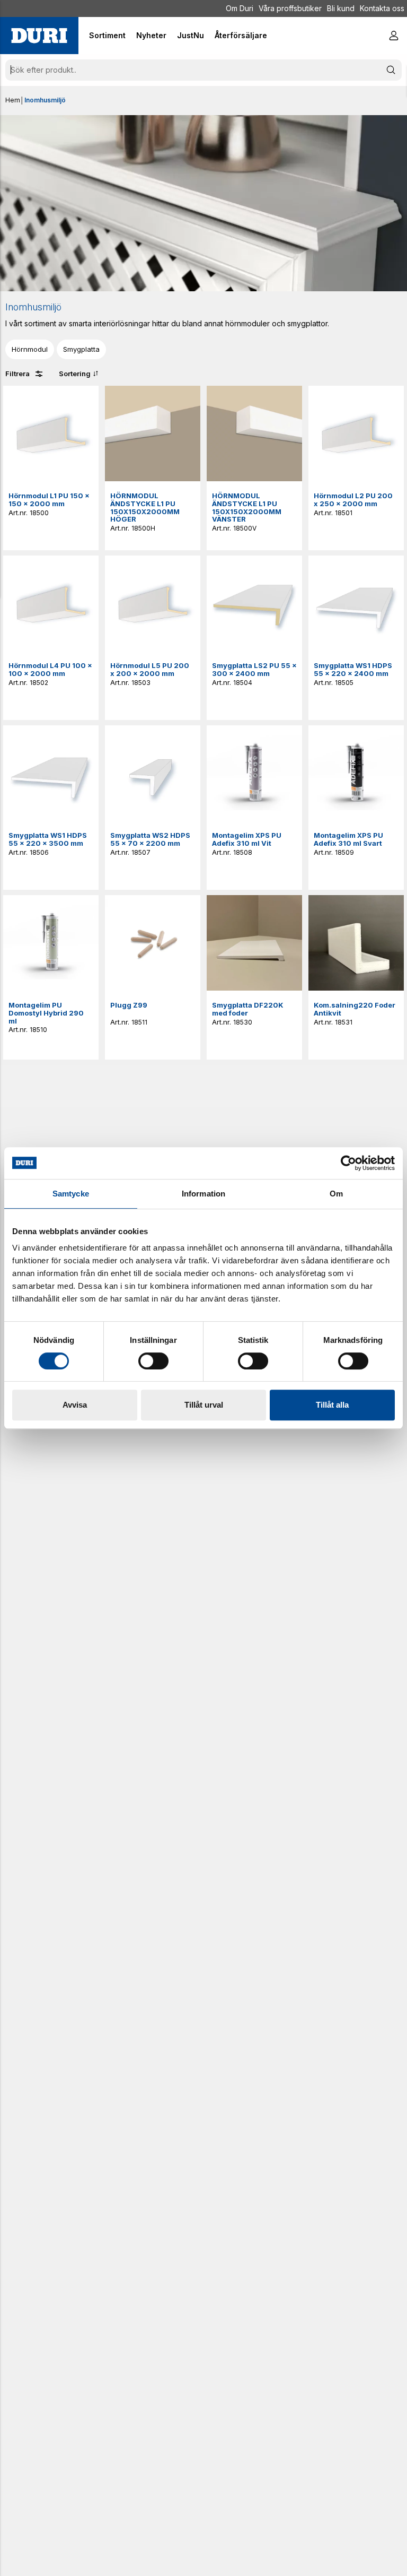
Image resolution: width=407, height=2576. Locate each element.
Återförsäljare (241, 35)
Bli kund (341, 8)
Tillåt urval (204, 1405)
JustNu (191, 35)
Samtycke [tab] (71, 1194)
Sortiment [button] (107, 35)
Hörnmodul (30, 349)
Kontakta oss (382, 8)
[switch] (153, 1361)
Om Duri (240, 8)
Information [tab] (203, 1194)
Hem (13, 100)
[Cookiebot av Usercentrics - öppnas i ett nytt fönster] (348, 1163)
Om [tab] (336, 1194)
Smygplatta (81, 349)
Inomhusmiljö (45, 100)
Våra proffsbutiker (290, 8)
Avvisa (75, 1405)
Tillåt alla (332, 1405)
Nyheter (151, 35)
